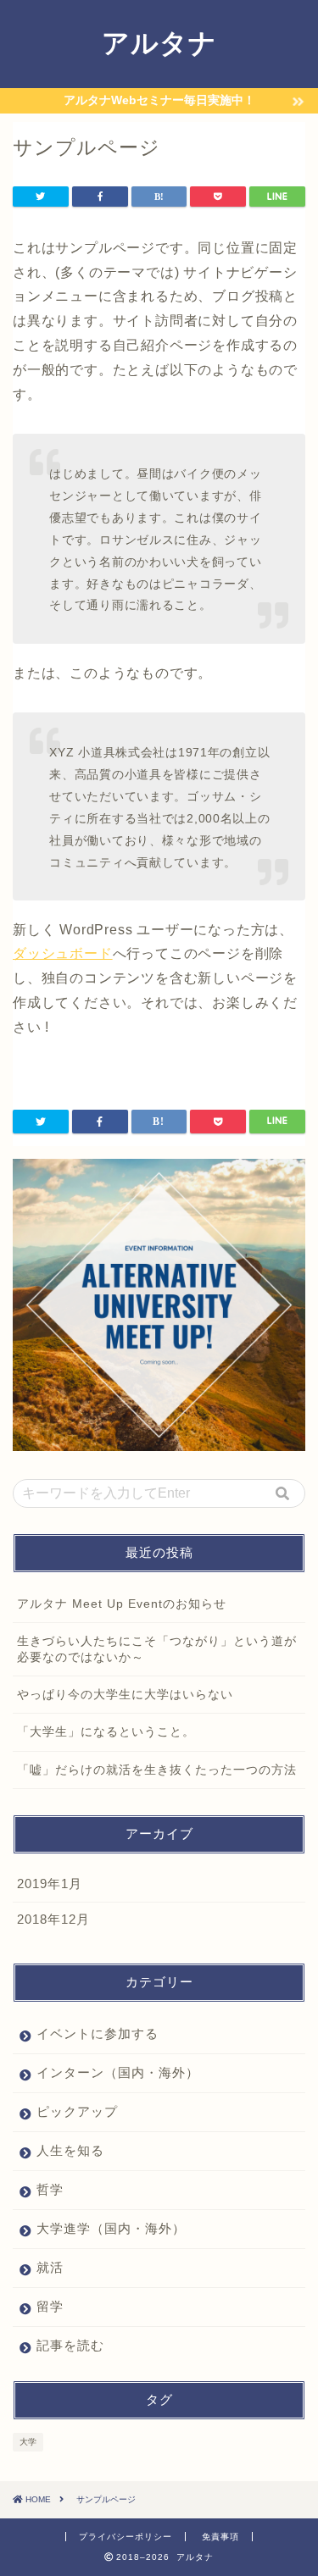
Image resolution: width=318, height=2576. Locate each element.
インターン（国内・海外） (118, 2072)
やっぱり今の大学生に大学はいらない (125, 1695)
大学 (28, 2442)
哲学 (50, 2189)
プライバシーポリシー (126, 2537)
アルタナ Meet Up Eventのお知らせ (122, 1604)
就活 (50, 2267)
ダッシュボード (63, 953)
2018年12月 (53, 1919)
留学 (50, 2306)
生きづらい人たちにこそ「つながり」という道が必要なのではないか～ (157, 1649)
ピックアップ (77, 2111)
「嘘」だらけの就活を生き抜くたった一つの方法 (157, 1770)
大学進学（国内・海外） (111, 2228)
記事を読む (70, 2345)
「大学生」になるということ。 (106, 1732)
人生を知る (70, 2150)
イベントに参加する (98, 2033)
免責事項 (220, 2537)
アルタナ (159, 42)
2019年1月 (50, 1884)
